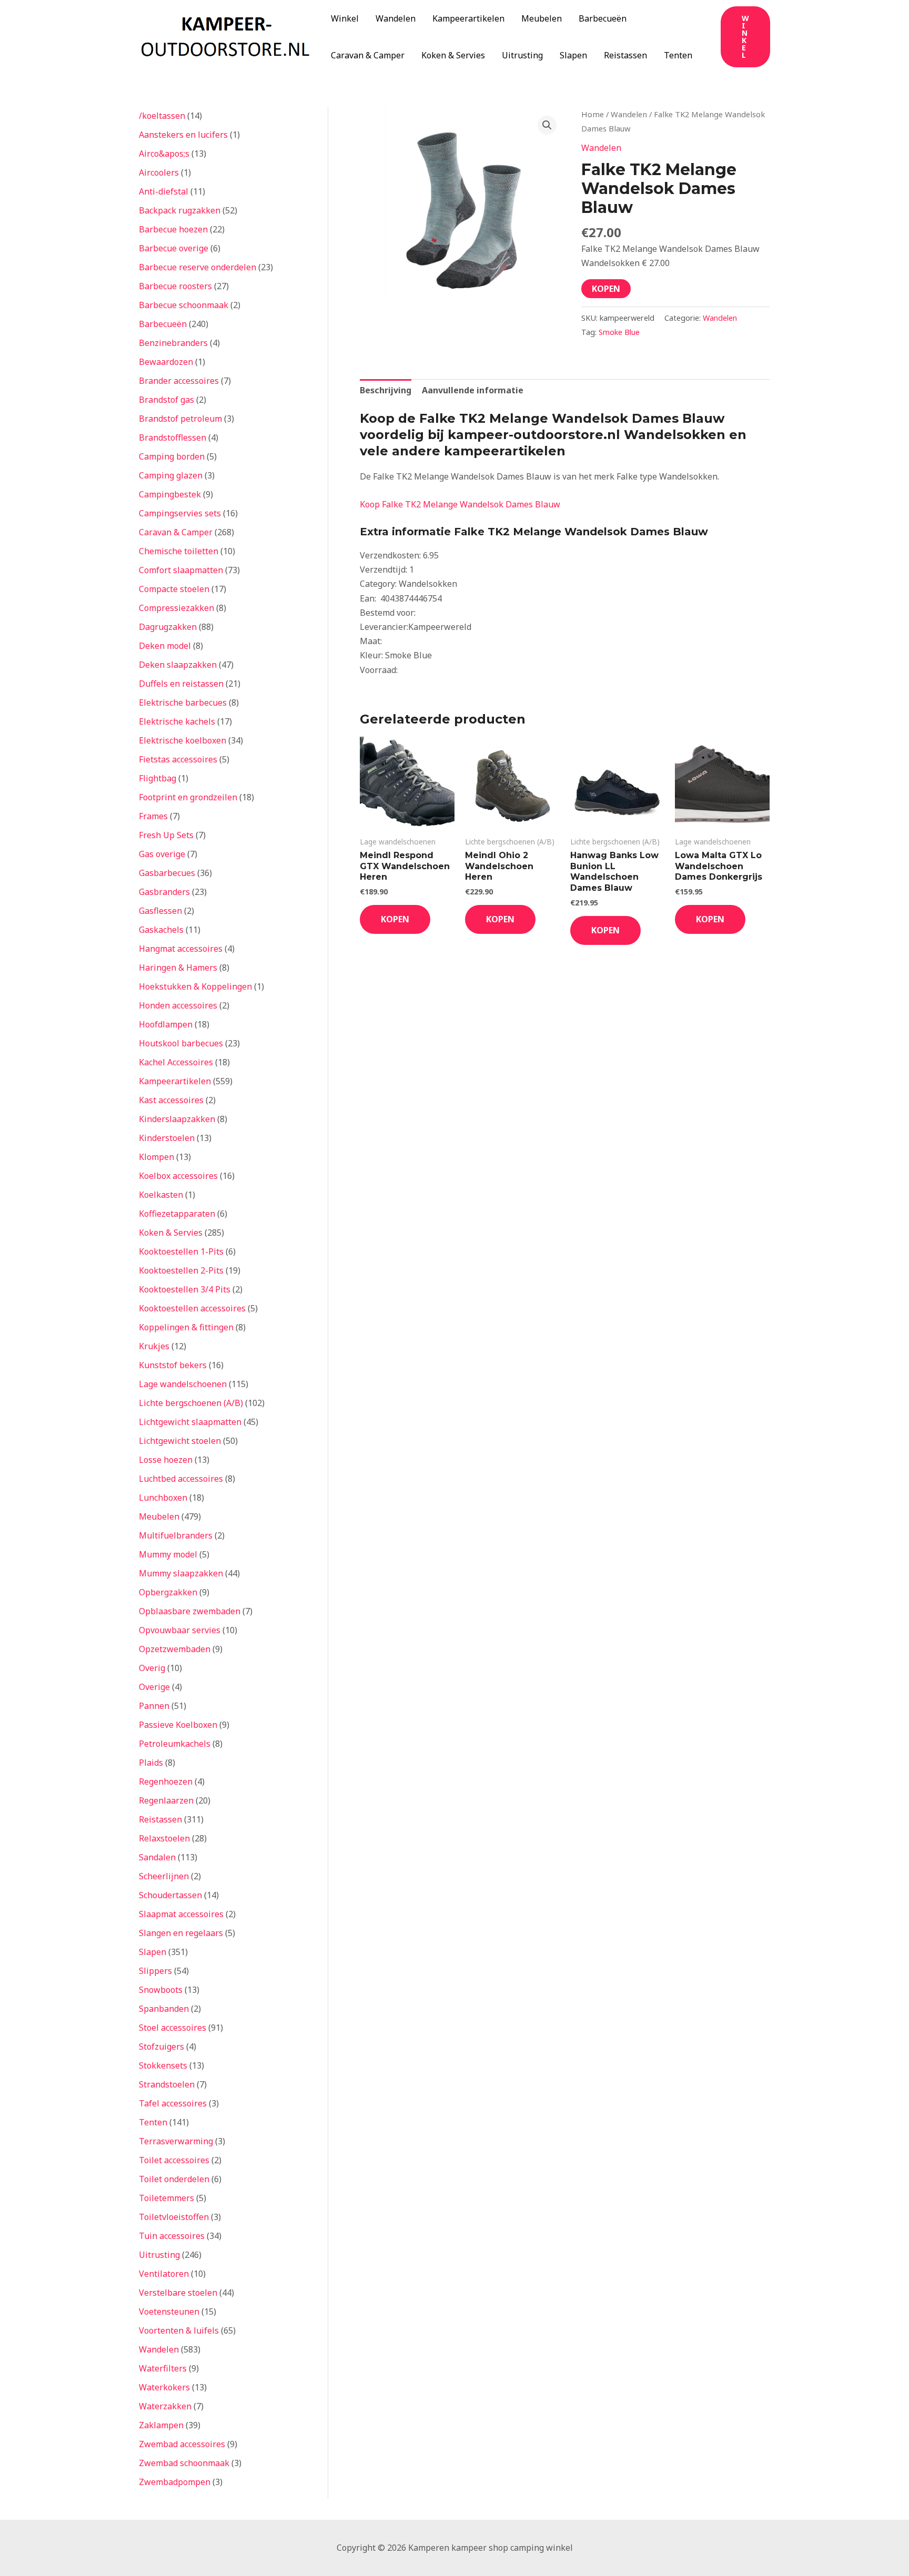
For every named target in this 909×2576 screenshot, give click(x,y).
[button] (745, 37)
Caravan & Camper (368, 55)
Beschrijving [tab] (386, 390)
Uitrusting (522, 55)
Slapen (573, 55)
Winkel (345, 18)
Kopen (606, 289)
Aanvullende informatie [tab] (473, 390)
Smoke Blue (619, 332)
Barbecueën (603, 18)
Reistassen (625, 55)
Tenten (678, 55)
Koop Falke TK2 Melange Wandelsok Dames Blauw (460, 504)
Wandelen (396, 18)
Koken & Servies (453, 55)
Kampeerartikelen (468, 18)
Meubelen (542, 18)
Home (593, 114)
